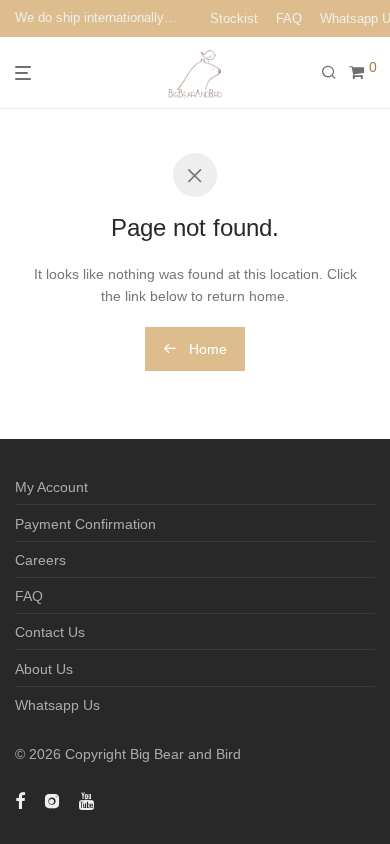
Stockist (234, 18)
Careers (40, 560)
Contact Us (50, 632)
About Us (44, 669)
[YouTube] (88, 800)
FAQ (289, 18)
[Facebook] (20, 800)
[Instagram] (52, 800)
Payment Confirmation (85, 524)
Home (206, 349)
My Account (51, 487)
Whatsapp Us (57, 705)
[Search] (335, 73)
